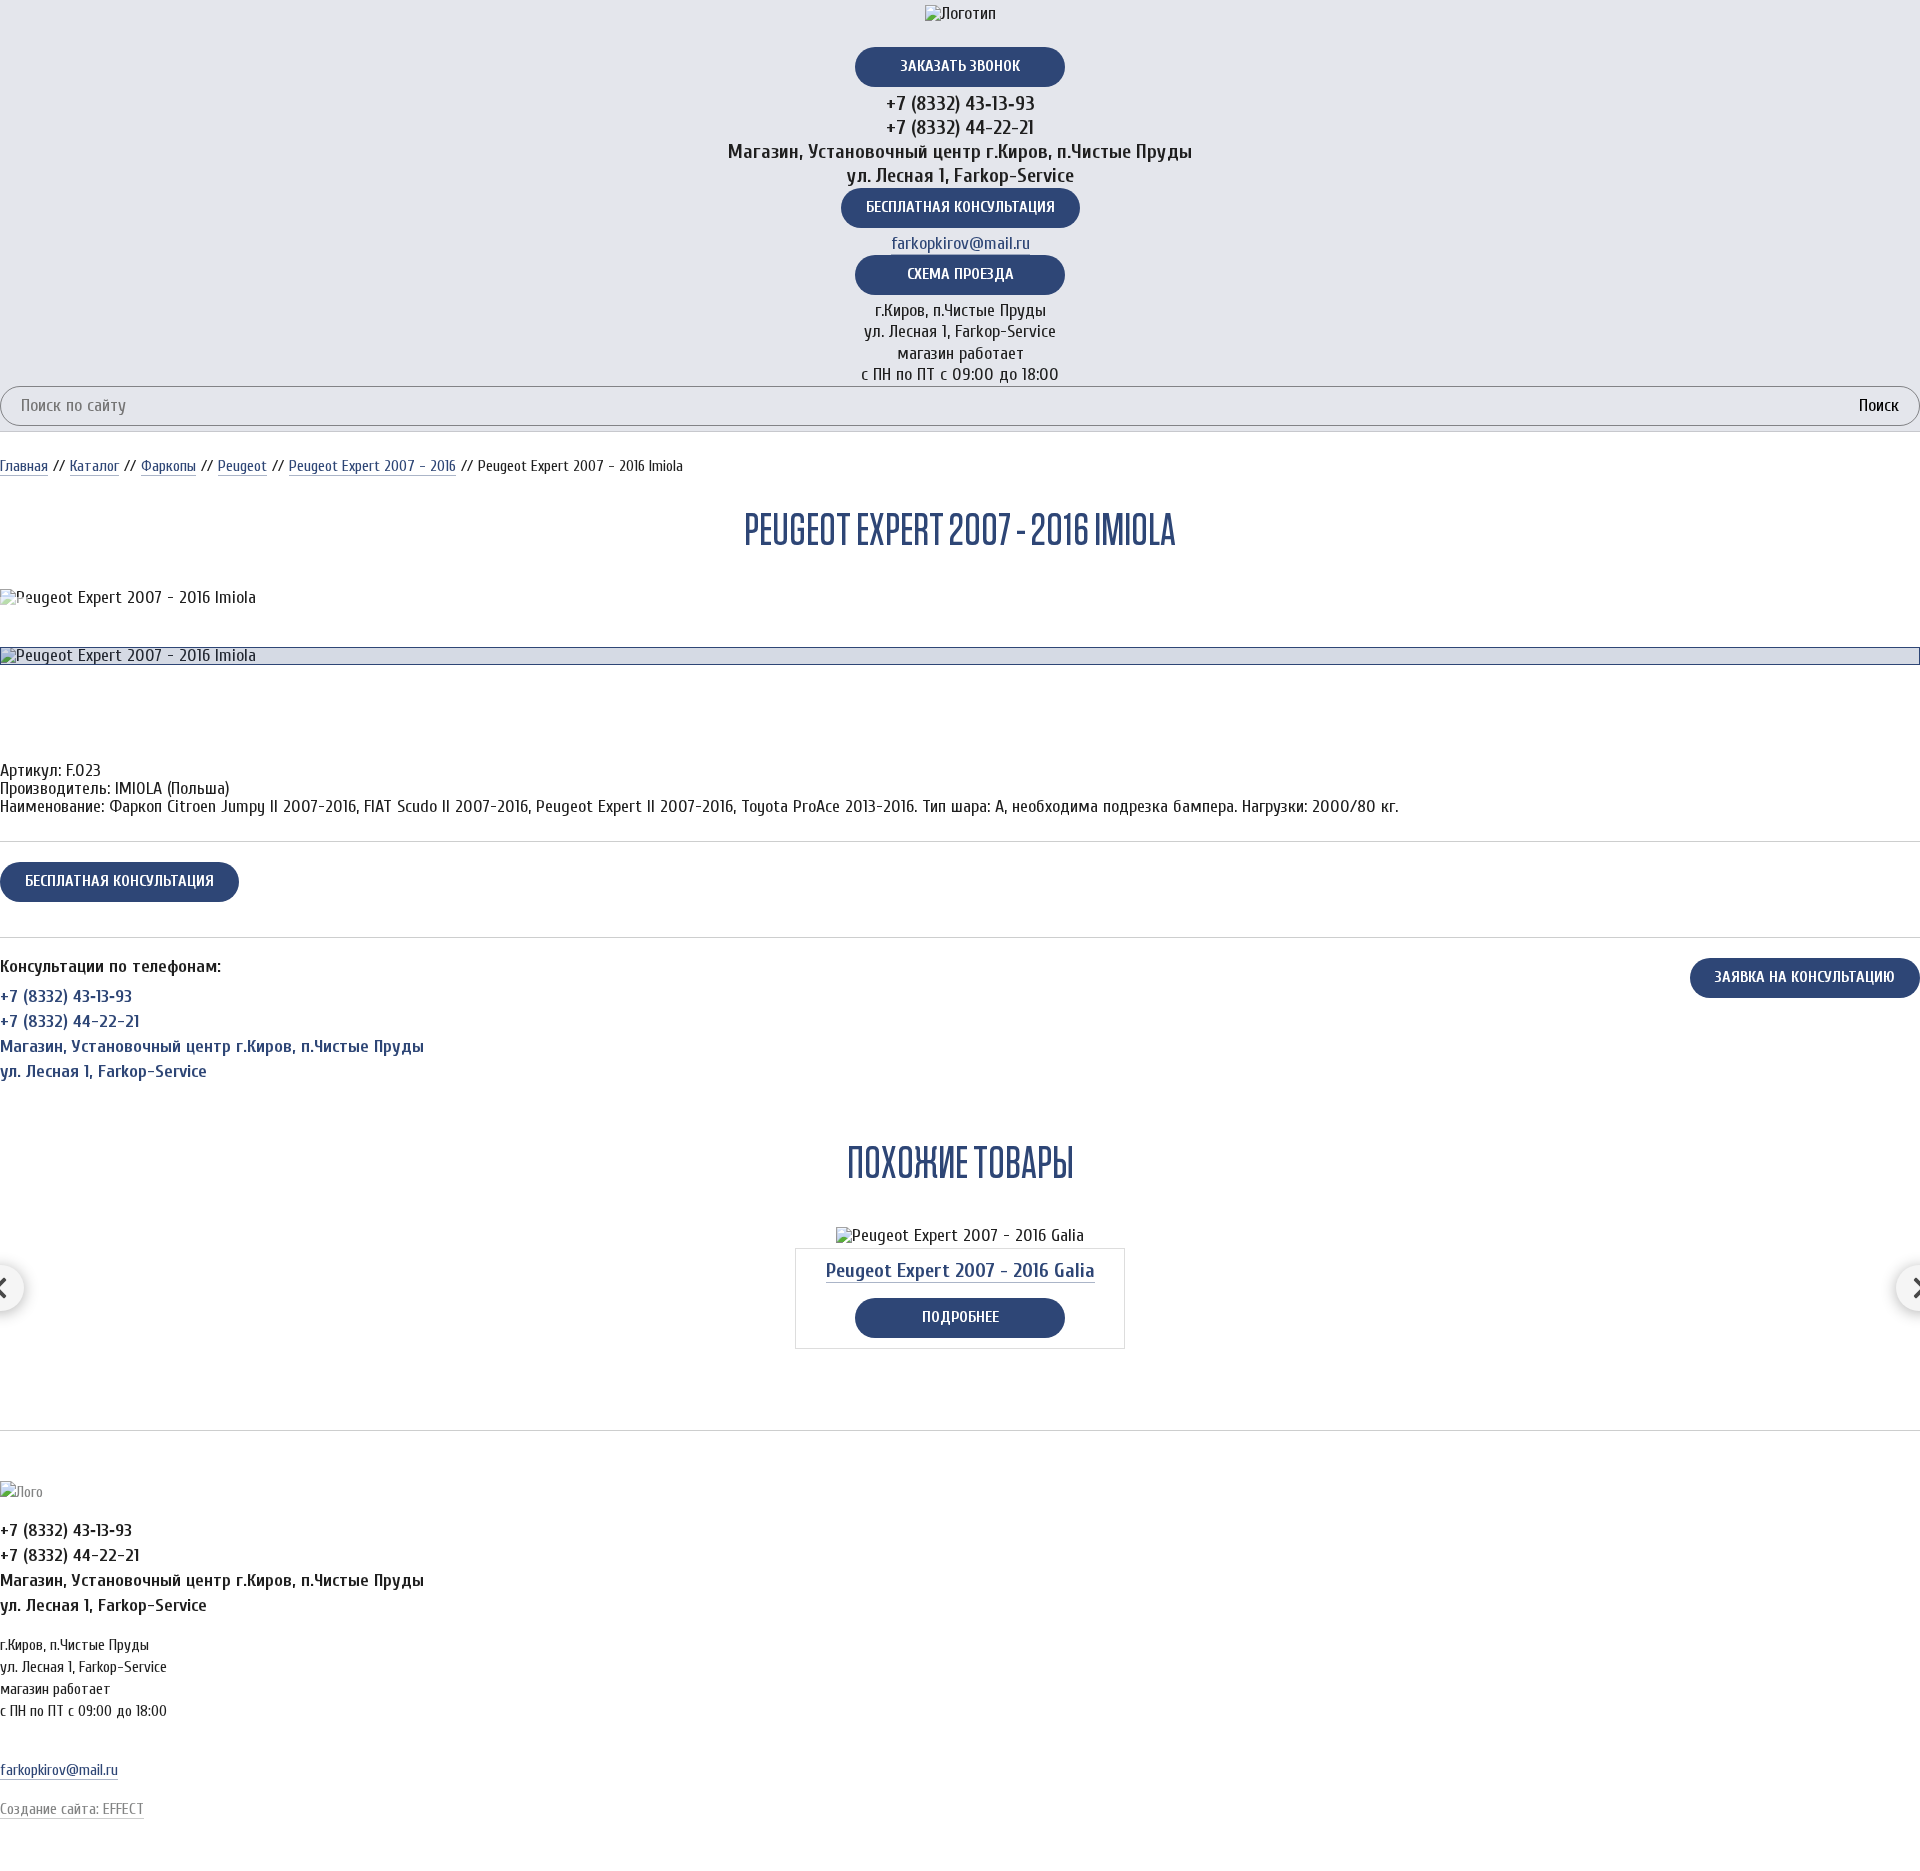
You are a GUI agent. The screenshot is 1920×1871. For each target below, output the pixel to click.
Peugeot (242, 466)
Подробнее (960, 1317)
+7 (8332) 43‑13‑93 (960, 103)
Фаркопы (168, 466)
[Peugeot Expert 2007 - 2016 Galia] (960, 1236)
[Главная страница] (960, 14)
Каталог (94, 466)
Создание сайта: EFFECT (72, 1809)
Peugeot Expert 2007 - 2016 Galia (960, 1270)
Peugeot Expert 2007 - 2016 (372, 466)
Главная (24, 466)
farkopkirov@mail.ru (960, 243)
